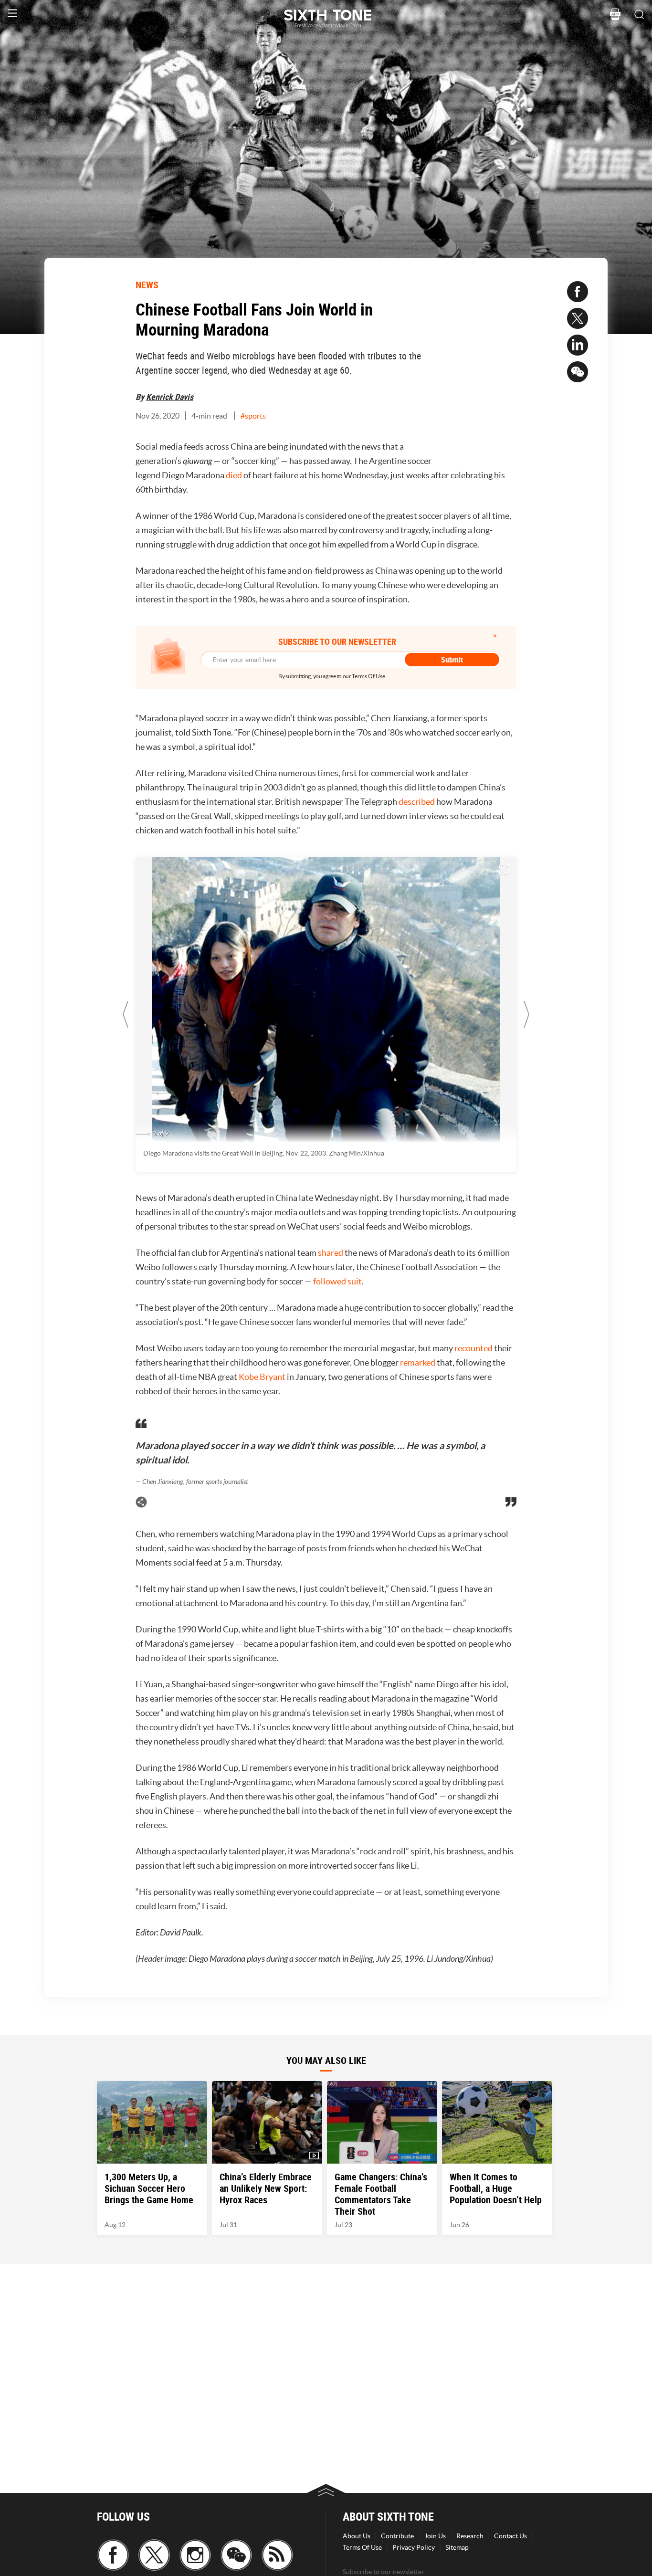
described (417, 802)
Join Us (435, 2536)
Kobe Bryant (262, 1377)
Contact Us (510, 2536)
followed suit (337, 1281)
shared (331, 1253)
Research (470, 2536)
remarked (418, 1362)
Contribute (397, 2536)
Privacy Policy (414, 2547)
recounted (473, 1348)
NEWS (147, 285)
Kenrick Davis (170, 397)
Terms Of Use (362, 2547)
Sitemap (457, 2547)
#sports (253, 416)
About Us (357, 2536)
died (234, 475)
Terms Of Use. (369, 676)
